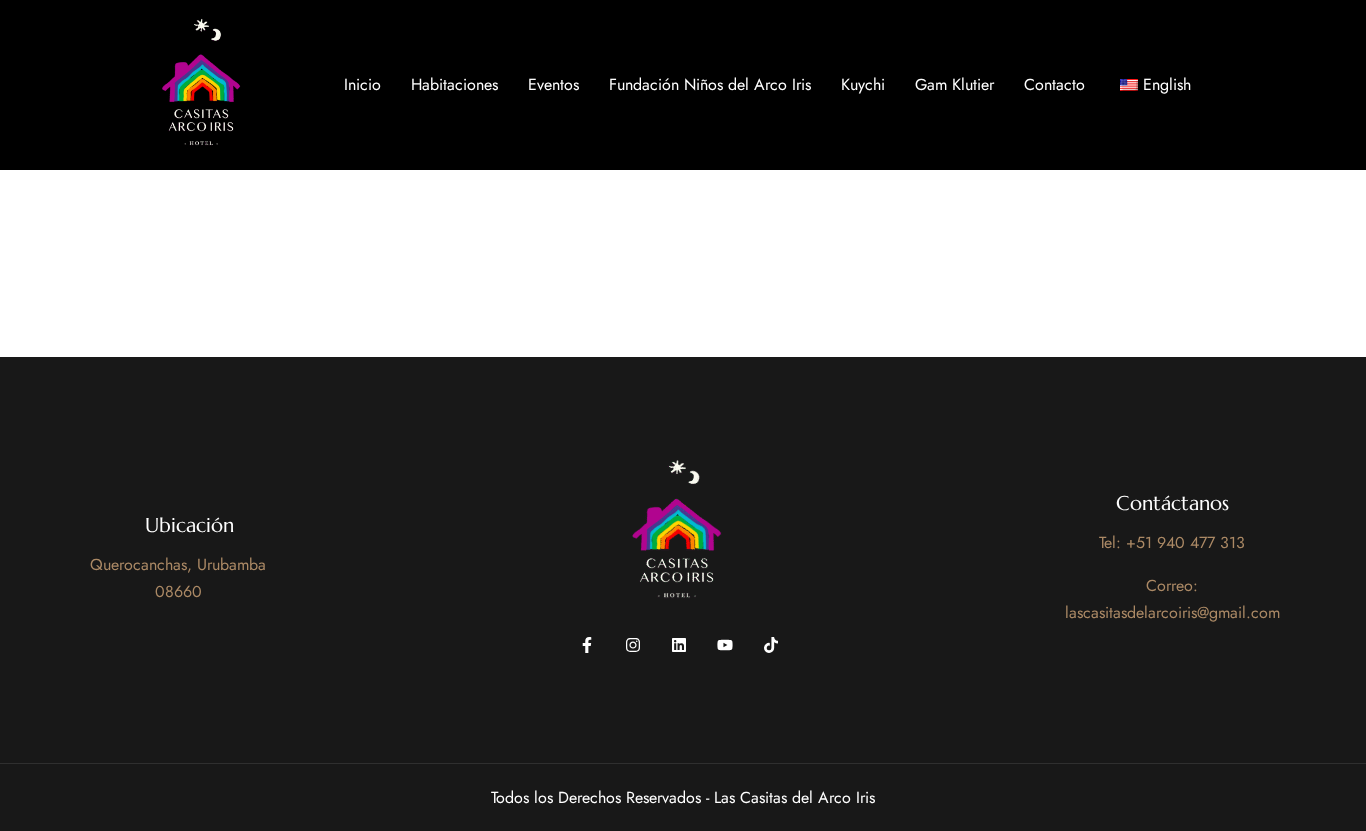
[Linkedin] (679, 645)
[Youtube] (725, 645)
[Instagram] (633, 645)
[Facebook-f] (587, 645)
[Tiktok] (771, 645)
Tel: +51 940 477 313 (1172, 542)
